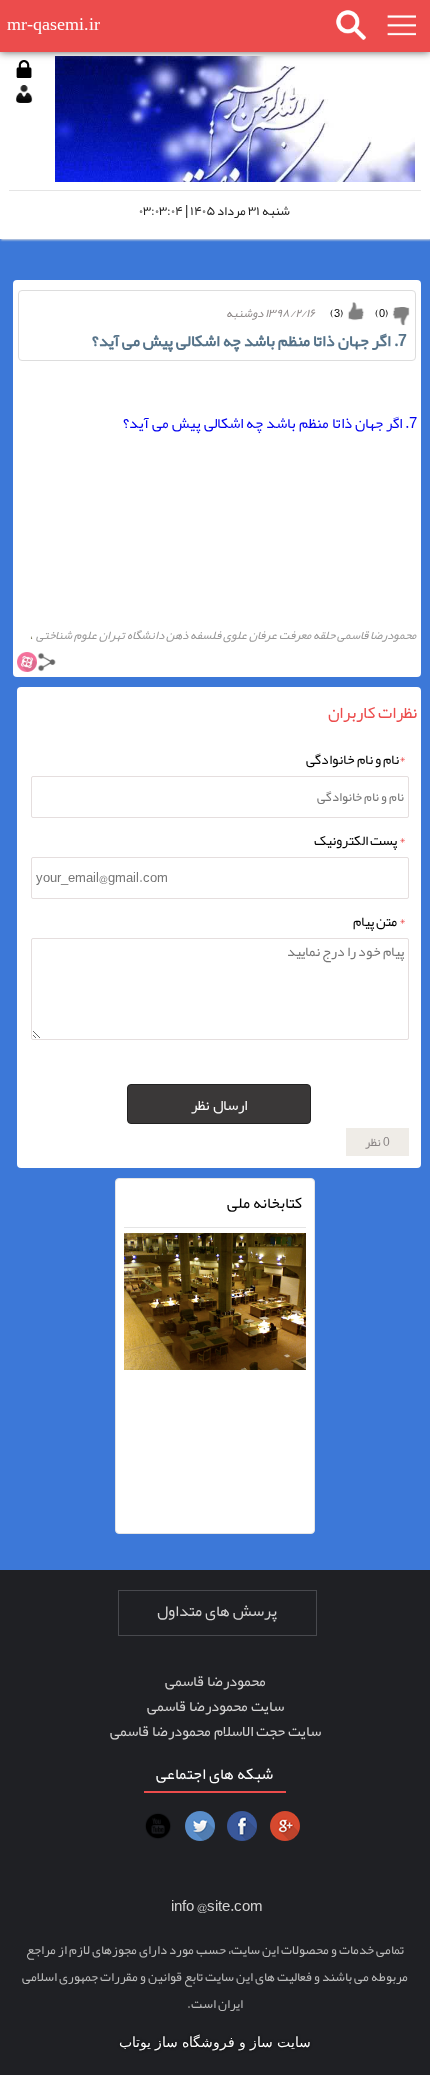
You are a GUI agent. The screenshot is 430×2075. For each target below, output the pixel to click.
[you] (158, 1826)
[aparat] (27, 666)
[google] (285, 1826)
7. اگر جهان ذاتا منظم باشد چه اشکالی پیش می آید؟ (270, 423)
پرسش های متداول (217, 1611)
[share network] (47, 666)
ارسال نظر (219, 1105)
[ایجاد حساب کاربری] (24, 94)
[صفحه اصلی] (234, 117)
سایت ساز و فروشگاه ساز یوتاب (215, 2042)
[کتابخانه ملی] (215, 1318)
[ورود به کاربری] (24, 69)
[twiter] (200, 1826)
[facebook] (242, 1826)
